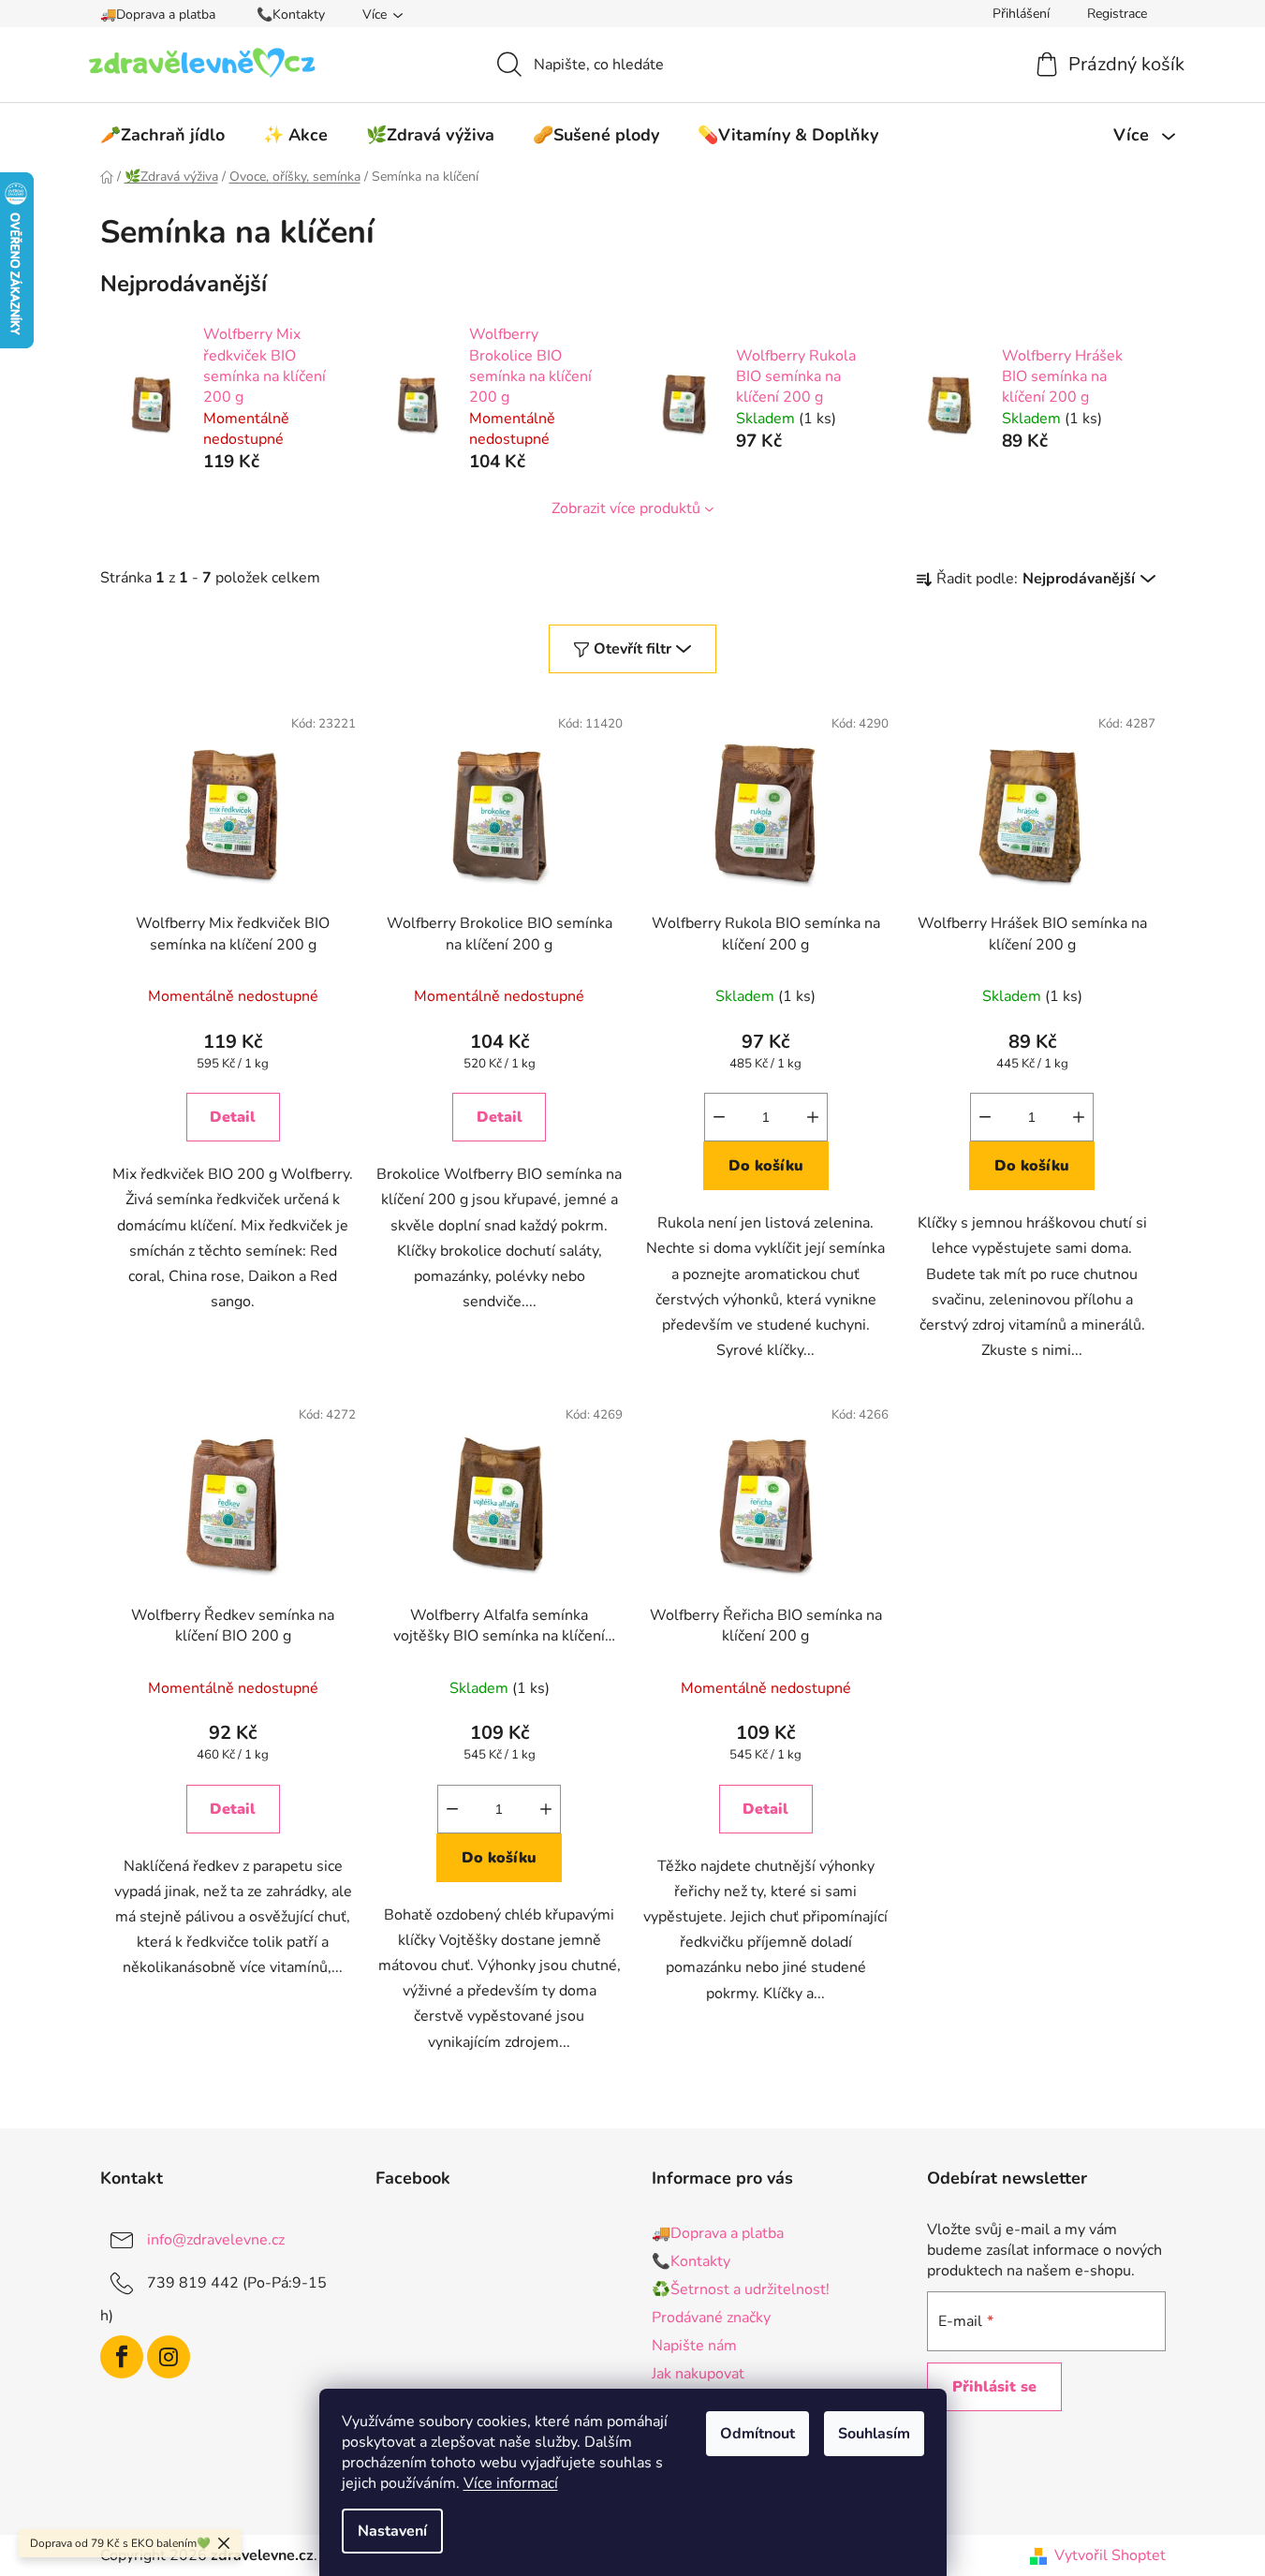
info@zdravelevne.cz (216, 2239)
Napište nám (694, 2346)
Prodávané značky (711, 2318)
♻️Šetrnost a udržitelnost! (741, 2289)
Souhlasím (874, 2434)
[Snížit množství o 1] (719, 1117)
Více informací (511, 2483)
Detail (233, 1117)
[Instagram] (169, 2357)
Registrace (1117, 14)
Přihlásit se (994, 2387)
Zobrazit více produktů (626, 508)
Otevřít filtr (632, 649)
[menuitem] (162, 135)
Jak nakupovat (698, 2374)
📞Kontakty (291, 15)
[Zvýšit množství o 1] (813, 1117)
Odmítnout (758, 2434)
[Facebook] (122, 2357)
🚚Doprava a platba (158, 15)
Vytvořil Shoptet (1110, 2555)
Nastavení (392, 2531)
